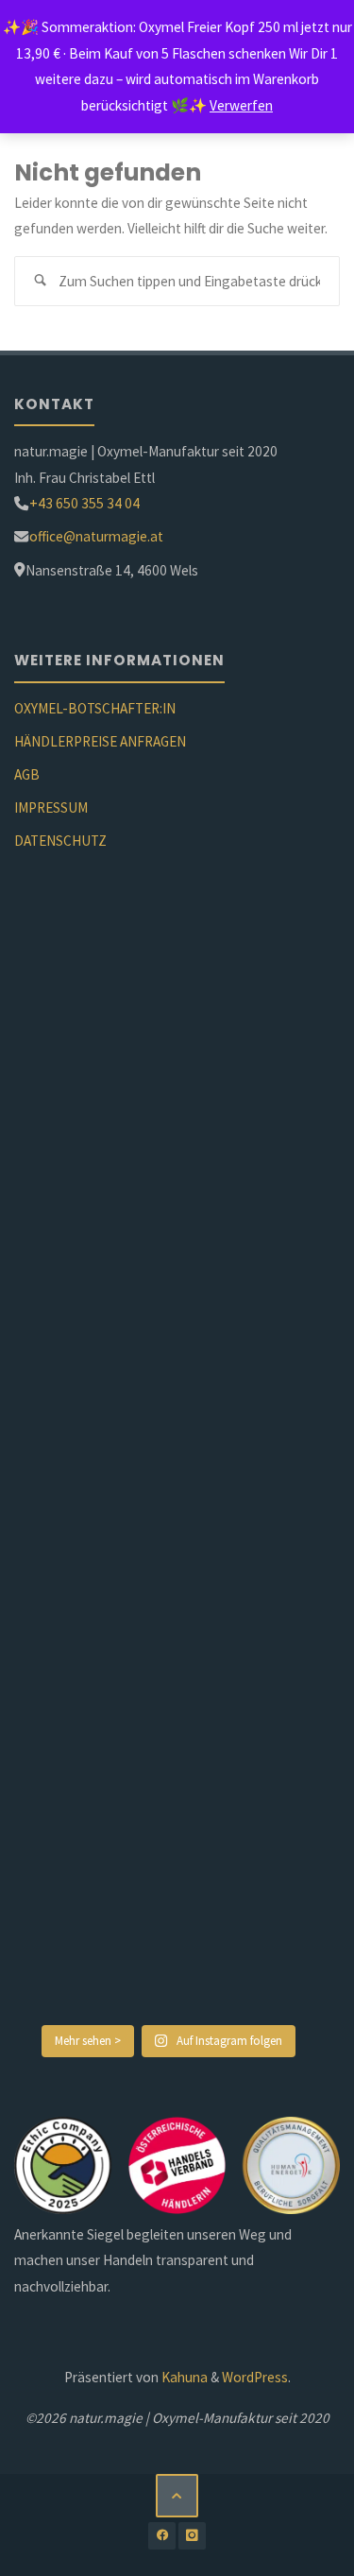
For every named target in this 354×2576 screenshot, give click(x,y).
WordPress (255, 2377)
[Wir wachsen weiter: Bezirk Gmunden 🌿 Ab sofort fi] (169, 1740)
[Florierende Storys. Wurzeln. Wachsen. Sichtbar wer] (169, 1010)
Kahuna (183, 2377)
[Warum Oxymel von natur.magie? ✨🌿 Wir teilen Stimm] (169, 1923)
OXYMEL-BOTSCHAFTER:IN (95, 708)
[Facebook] (162, 2536)
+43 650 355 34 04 (84, 503)
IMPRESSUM (51, 807)
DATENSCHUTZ (60, 841)
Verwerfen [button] (241, 105)
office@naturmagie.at (96, 536)
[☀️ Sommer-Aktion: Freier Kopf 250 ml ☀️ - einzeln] (169, 1192)
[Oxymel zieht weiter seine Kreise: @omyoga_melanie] (169, 1374)
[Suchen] (40, 282)
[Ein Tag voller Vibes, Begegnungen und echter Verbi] (169, 1558)
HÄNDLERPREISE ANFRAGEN (100, 741)
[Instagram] (192, 2536)
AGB (27, 774)
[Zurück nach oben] (177, 2496)
